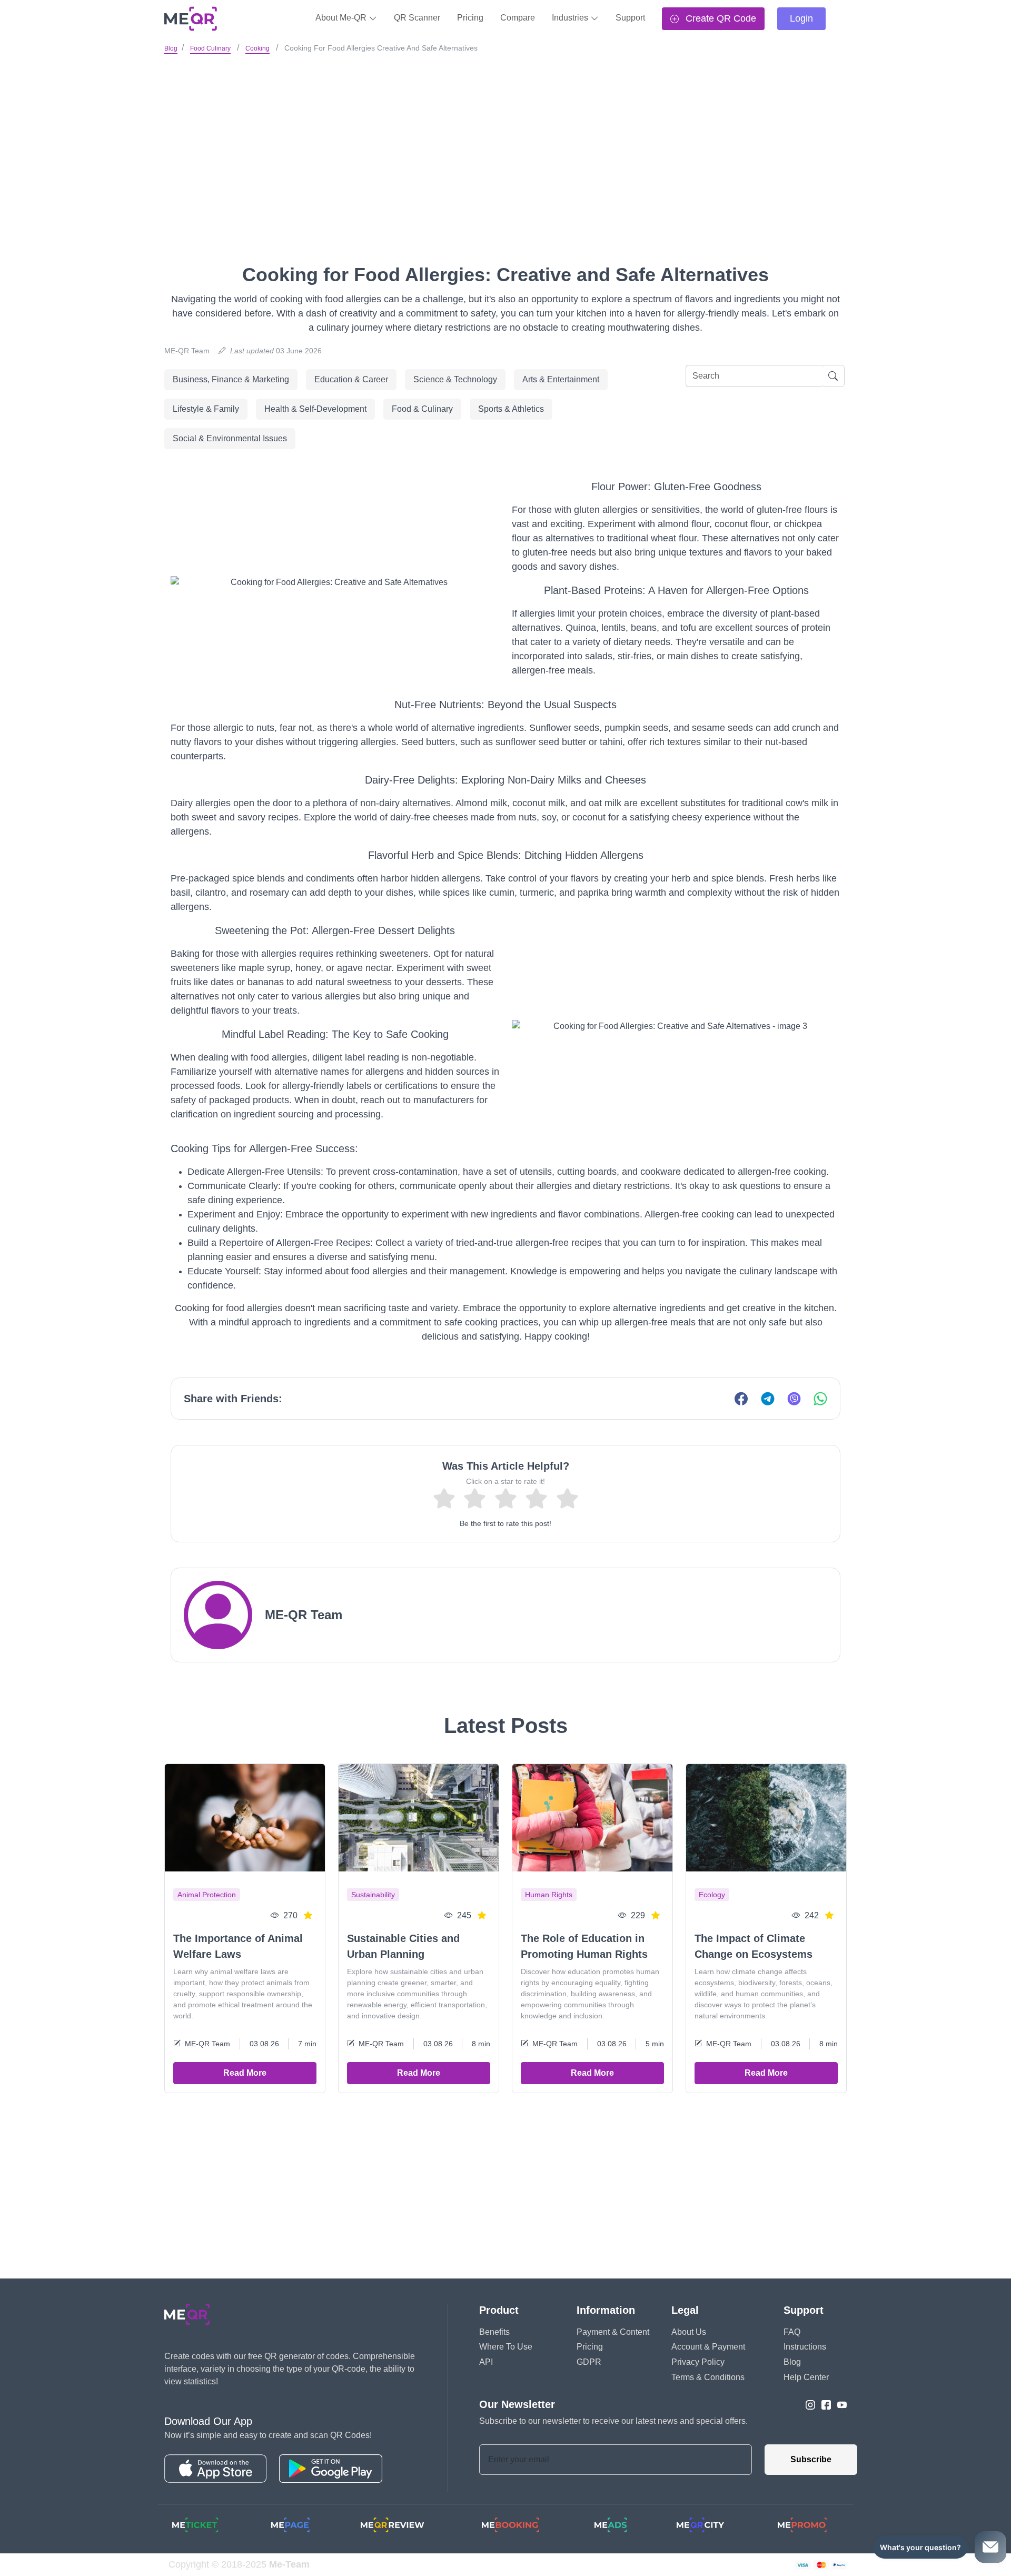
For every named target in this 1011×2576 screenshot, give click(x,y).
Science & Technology (455, 379)
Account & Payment (708, 2347)
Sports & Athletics (511, 409)
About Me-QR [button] (342, 18)
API (486, 2362)
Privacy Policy (698, 2362)
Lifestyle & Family (206, 409)
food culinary (210, 48)
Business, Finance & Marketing (231, 379)
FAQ (792, 2332)
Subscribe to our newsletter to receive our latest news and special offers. (613, 2421)
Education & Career (351, 379)
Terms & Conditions (708, 2377)
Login (801, 18)
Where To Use (506, 2347)
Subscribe (811, 2459)
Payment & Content (613, 2332)
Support (630, 18)
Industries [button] (571, 18)
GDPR (589, 2362)
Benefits (494, 2332)
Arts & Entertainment (561, 379)
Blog (171, 48)
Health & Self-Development (315, 409)
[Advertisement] (506, 136)
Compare (518, 18)
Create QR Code (720, 18)
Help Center (806, 2377)
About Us (689, 2332)
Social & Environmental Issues (230, 438)
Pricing (470, 18)
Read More (245, 2073)
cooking (257, 48)
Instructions (805, 2347)
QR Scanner (417, 18)
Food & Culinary (422, 409)
